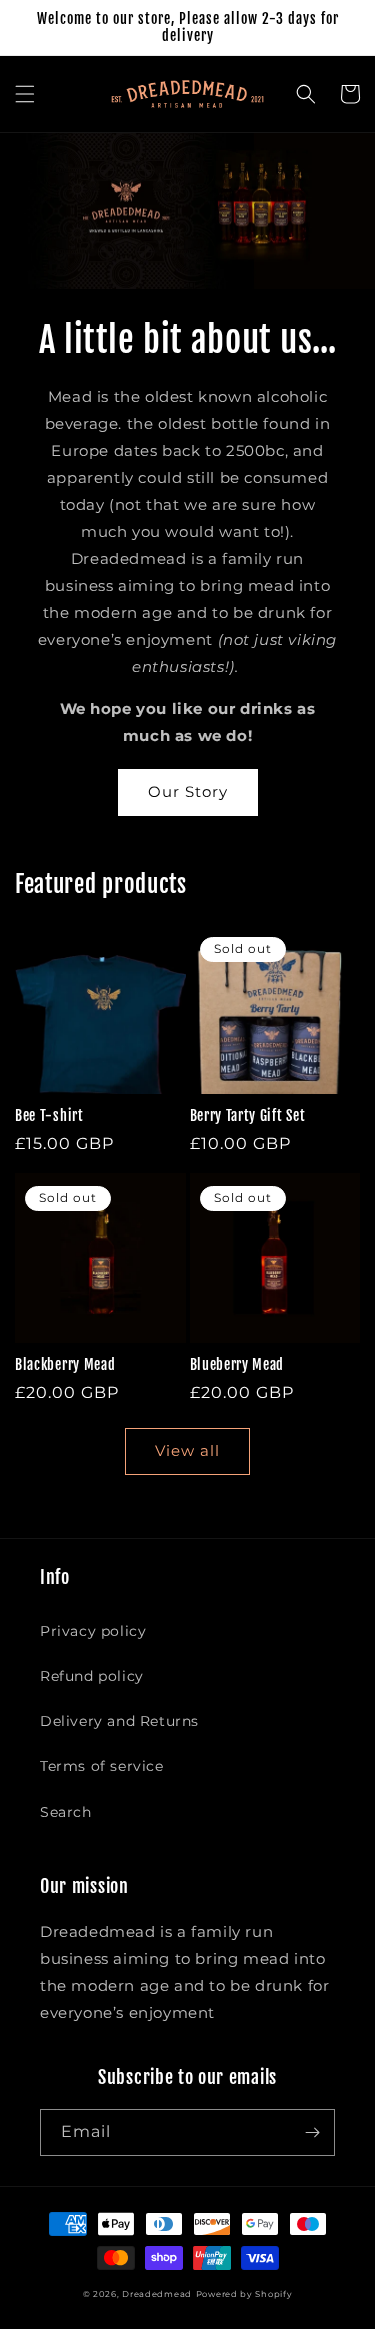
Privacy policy (93, 1631)
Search (66, 1812)
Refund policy (92, 1676)
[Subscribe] (312, 2132)
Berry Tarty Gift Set (248, 1115)
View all (187, 1450)
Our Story (188, 791)
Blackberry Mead (65, 1364)
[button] (25, 94)
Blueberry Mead (237, 1364)
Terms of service (102, 1766)
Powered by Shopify (244, 2294)
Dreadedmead (157, 2294)
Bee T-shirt (49, 1115)
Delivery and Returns (119, 1721)
